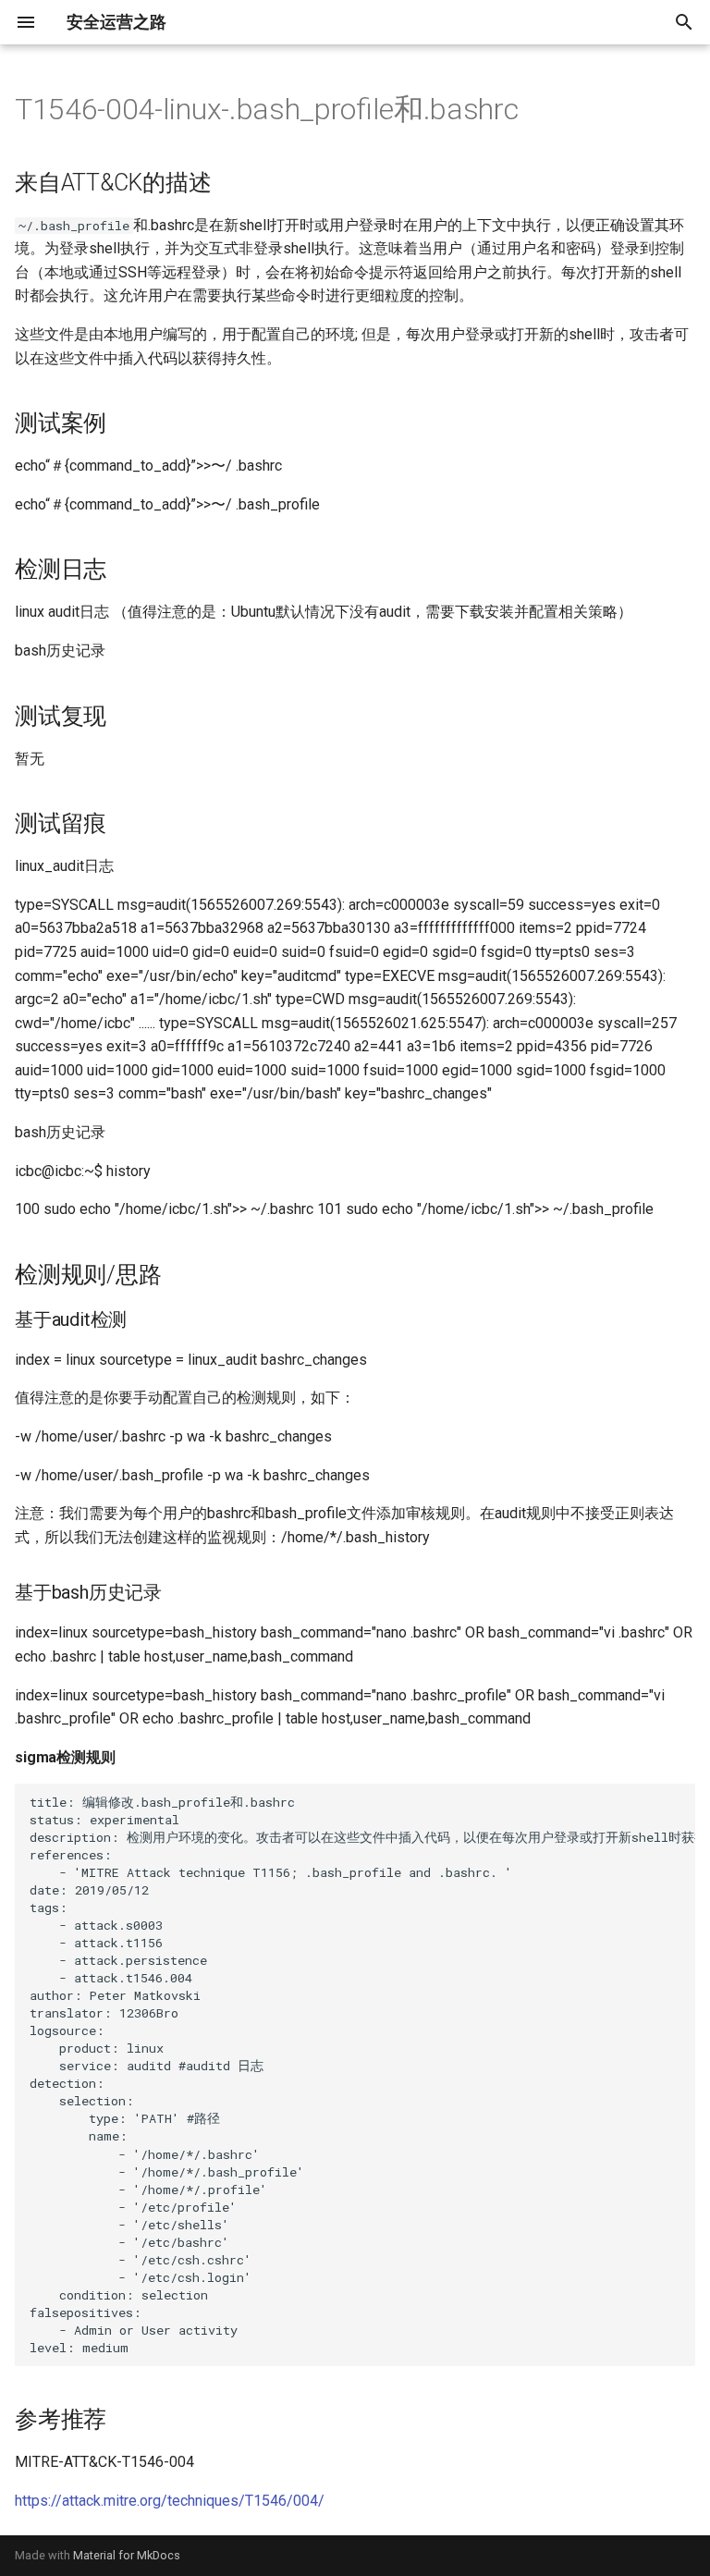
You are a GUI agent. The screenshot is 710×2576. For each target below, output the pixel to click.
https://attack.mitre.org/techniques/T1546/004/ (170, 2501)
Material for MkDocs (127, 2555)
